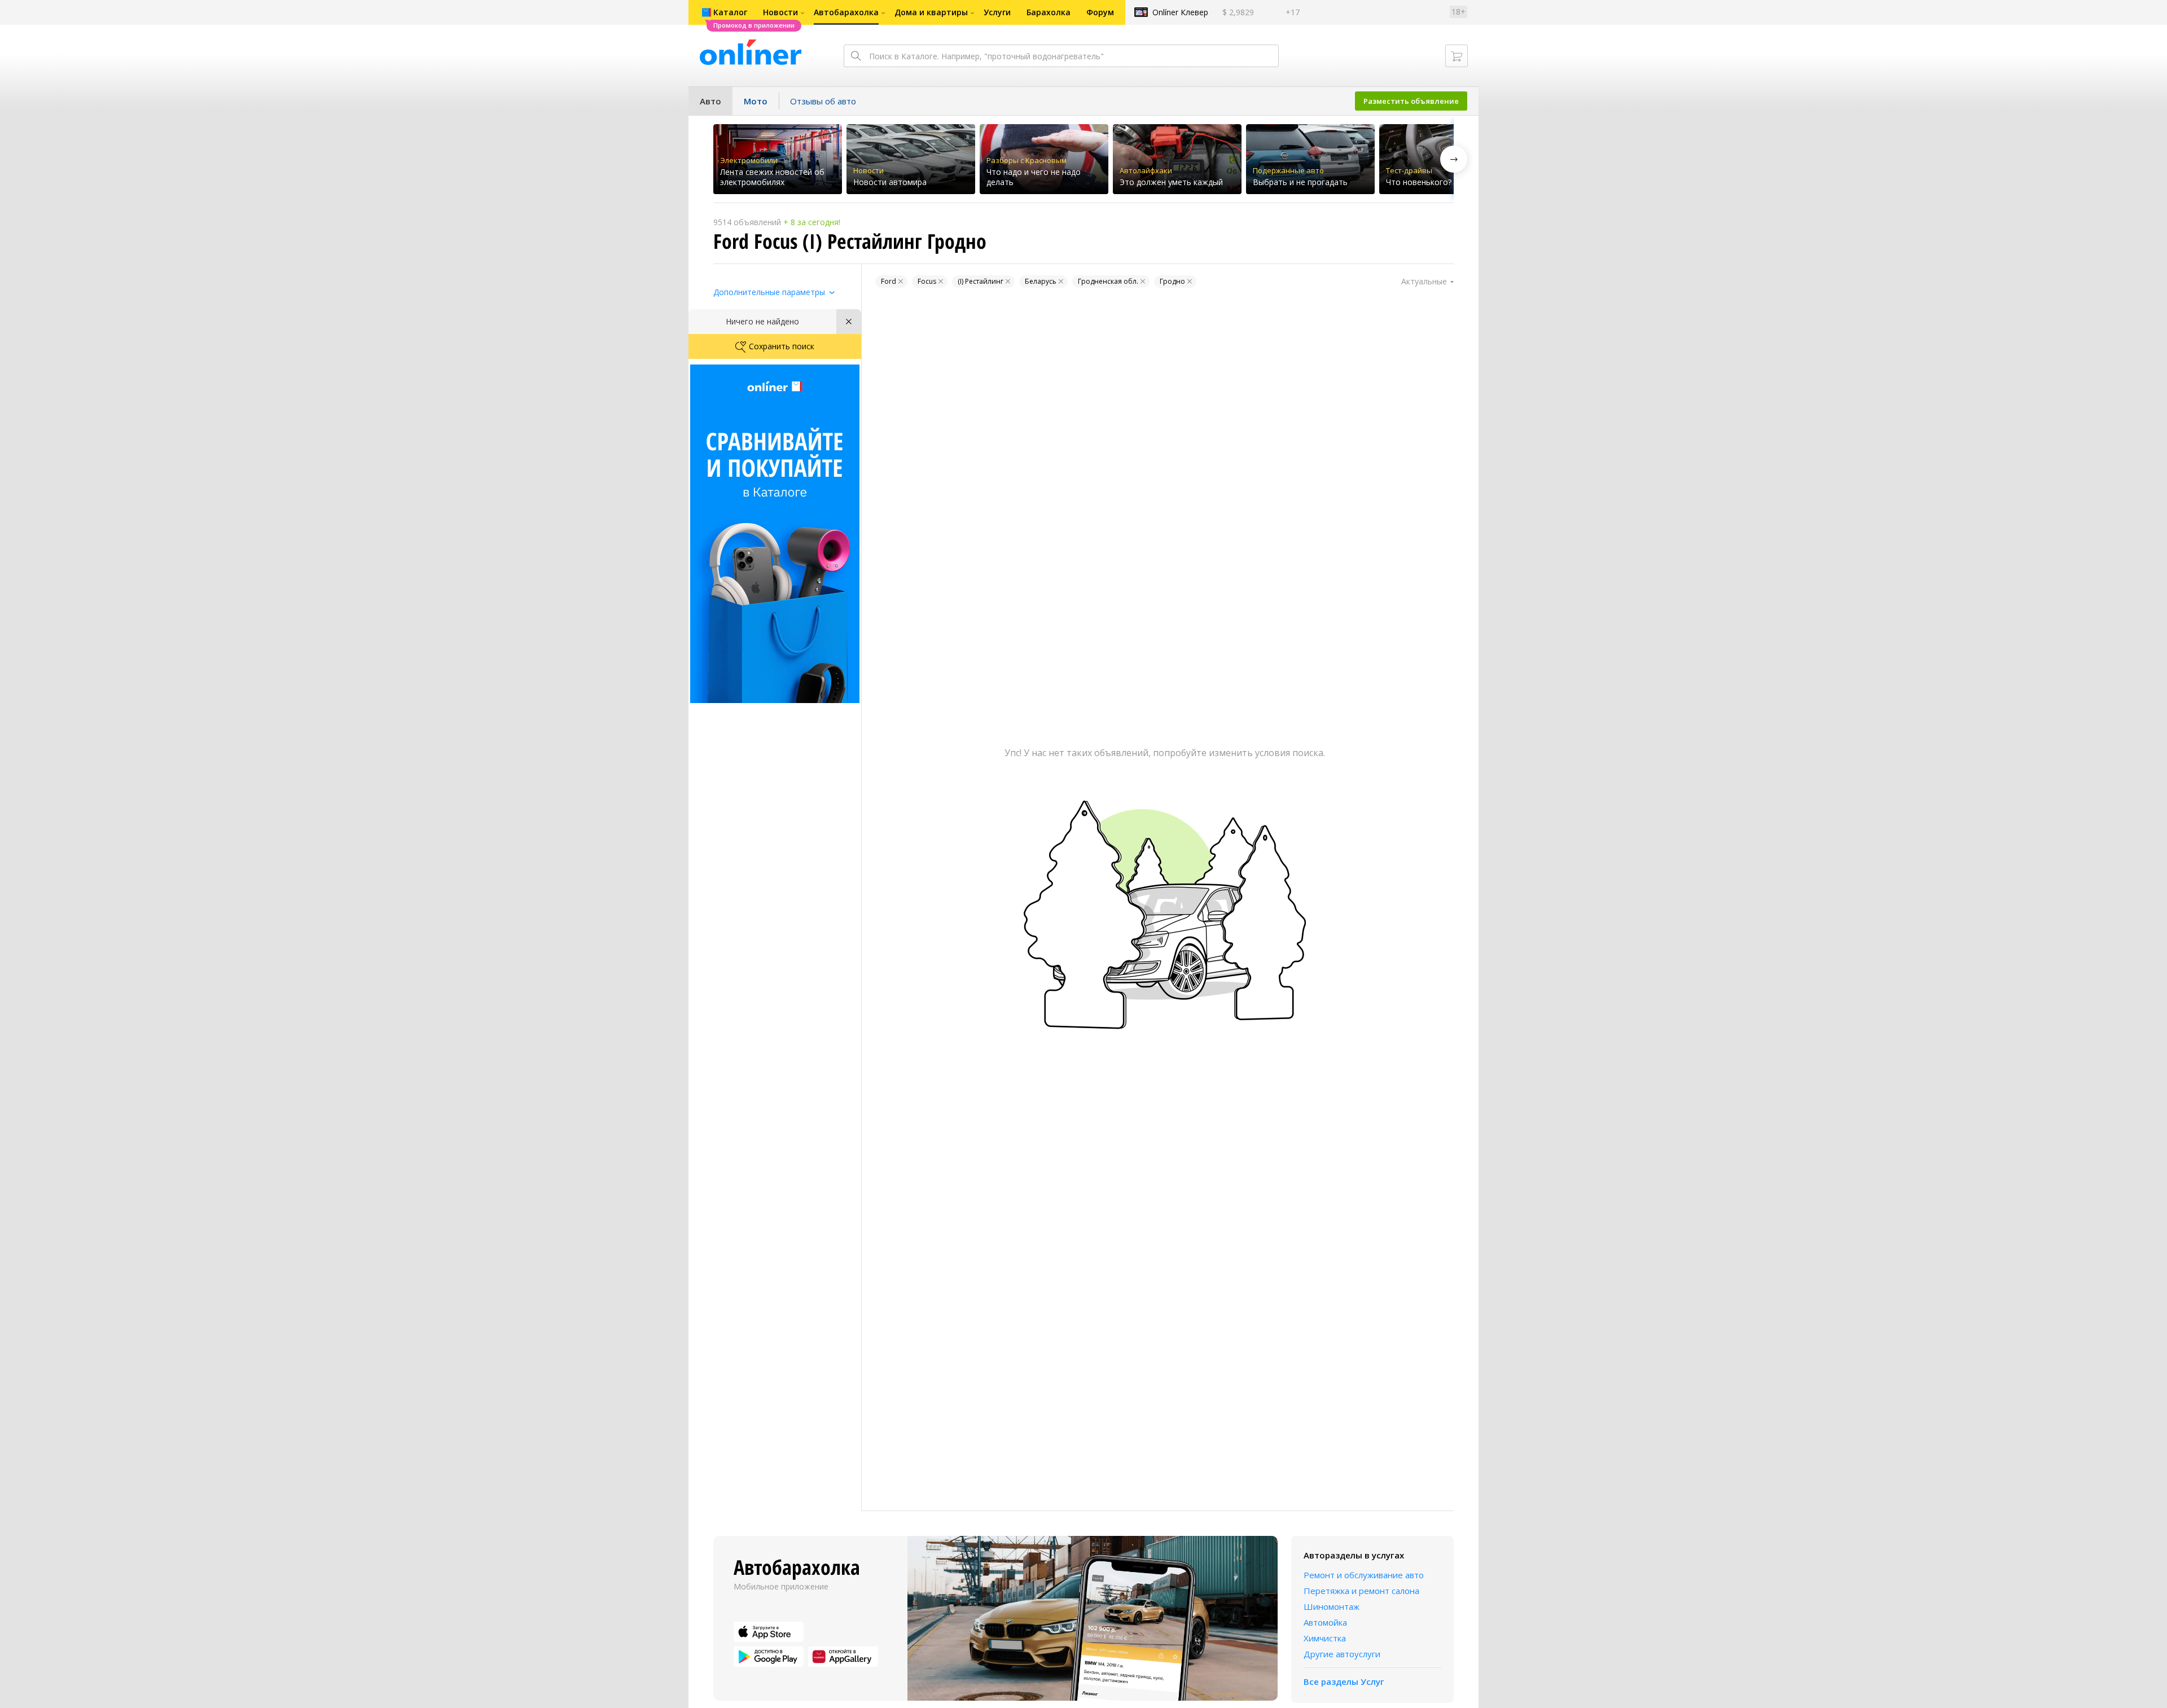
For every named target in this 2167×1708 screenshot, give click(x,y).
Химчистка (1325, 1638)
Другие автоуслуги (1342, 1654)
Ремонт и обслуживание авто (1364, 1575)
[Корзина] (1457, 56)
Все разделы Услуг (1344, 1681)
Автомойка (1325, 1622)
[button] (1454, 159)
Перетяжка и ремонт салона (1361, 1591)
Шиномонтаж (1332, 1606)
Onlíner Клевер (1180, 12)
